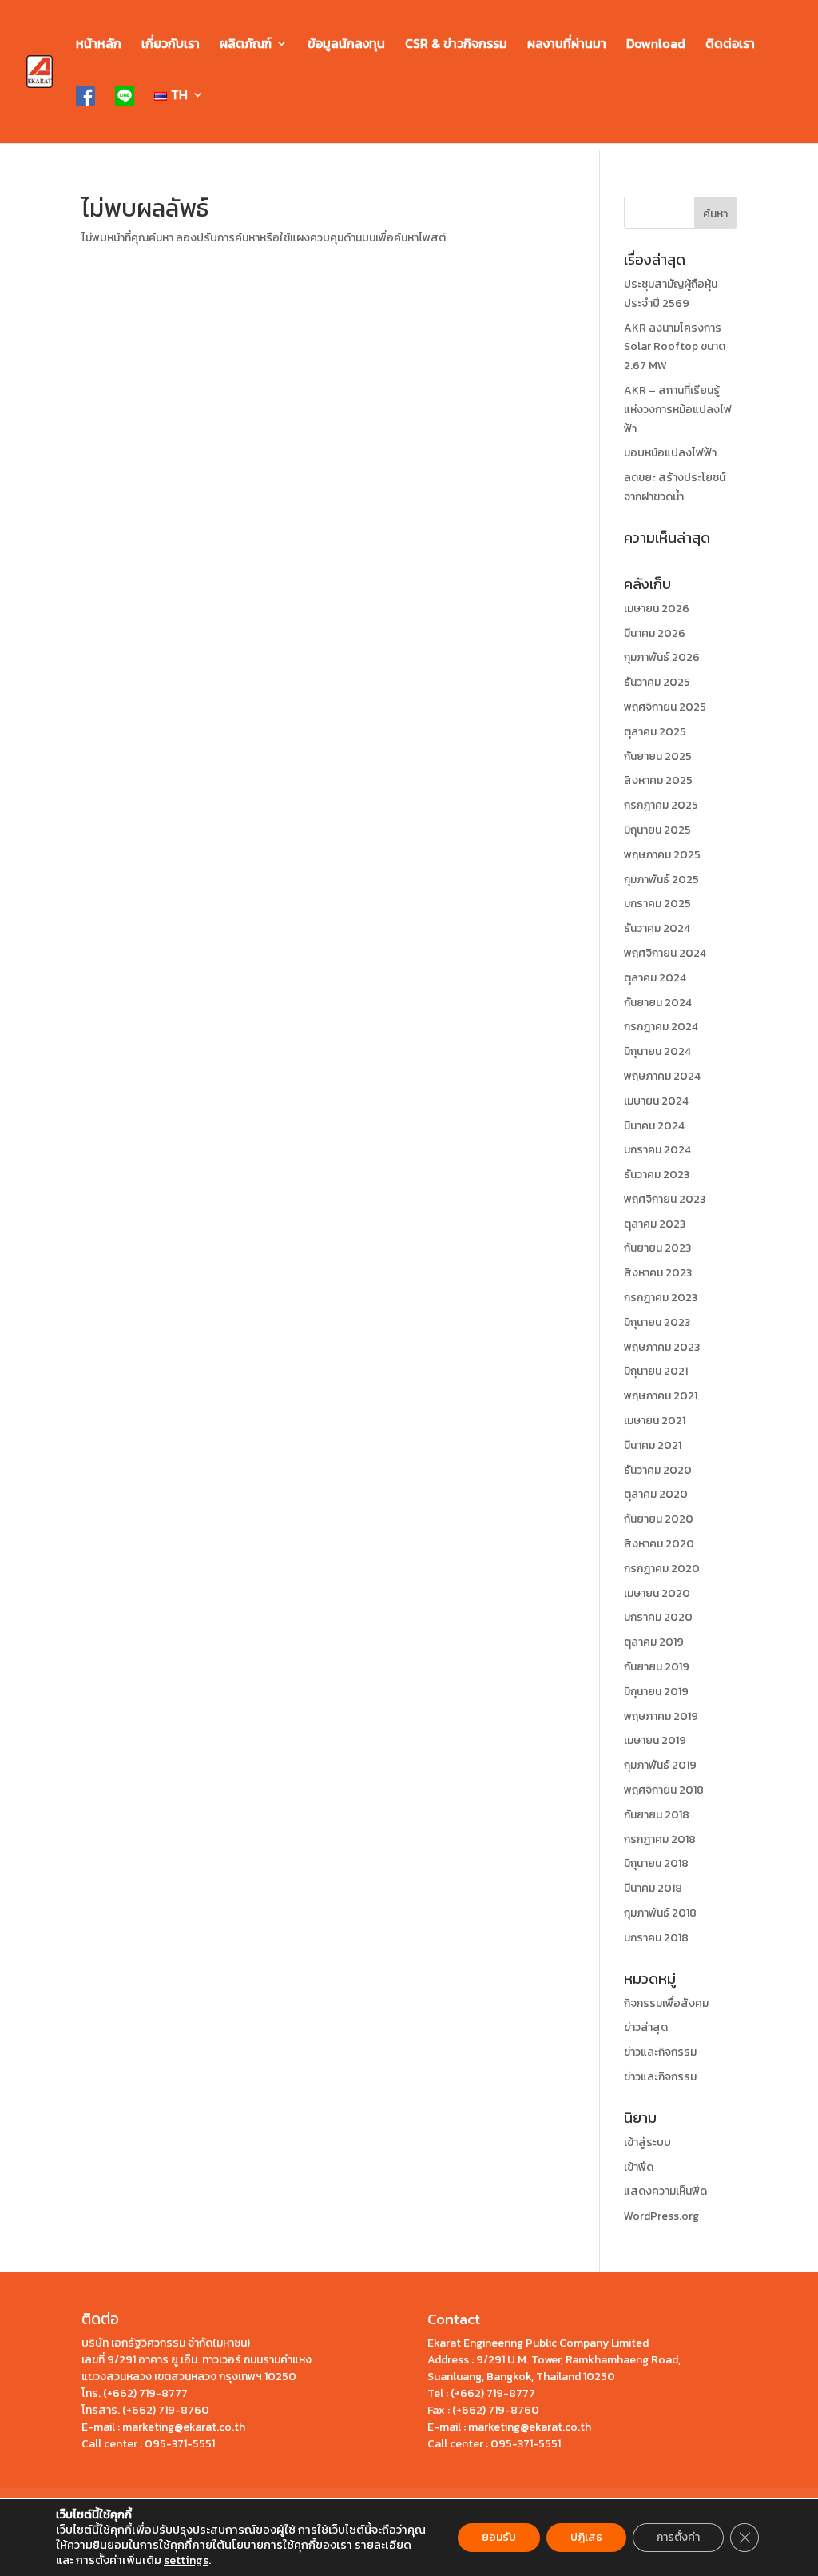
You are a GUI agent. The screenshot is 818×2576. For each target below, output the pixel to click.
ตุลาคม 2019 (654, 1642)
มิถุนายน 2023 (657, 1322)
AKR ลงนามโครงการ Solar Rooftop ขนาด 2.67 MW (675, 347)
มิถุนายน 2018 (656, 1863)
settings (186, 2560)
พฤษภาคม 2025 (662, 855)
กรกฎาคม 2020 (662, 1569)
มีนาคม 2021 (653, 1445)
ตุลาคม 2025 (655, 732)
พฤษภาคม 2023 (662, 1347)
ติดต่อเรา (730, 45)
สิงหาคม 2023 (658, 1273)
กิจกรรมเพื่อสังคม (666, 2003)
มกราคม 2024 (657, 1150)
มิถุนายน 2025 (657, 830)
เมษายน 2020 (657, 1593)
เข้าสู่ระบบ (647, 2142)
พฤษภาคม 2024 (662, 1076)
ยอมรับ (499, 2537)
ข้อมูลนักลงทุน (346, 45)
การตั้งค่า (678, 2537)
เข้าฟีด (639, 2167)
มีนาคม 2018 (653, 1888)
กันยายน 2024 (658, 1003)
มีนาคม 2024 (654, 1126)
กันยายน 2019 (657, 1667)
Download (656, 45)
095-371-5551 (180, 2444)
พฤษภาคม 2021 (661, 1396)
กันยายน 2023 (657, 1248)
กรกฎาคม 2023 (661, 1298)
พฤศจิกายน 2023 (665, 1199)
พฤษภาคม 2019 (661, 1716)
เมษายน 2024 (656, 1101)
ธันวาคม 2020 (658, 1470)
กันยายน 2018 (657, 1815)
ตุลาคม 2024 (655, 978)
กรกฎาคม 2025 (661, 805)
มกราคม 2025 (657, 904)
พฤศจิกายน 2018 (664, 1790)
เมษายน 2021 (655, 1421)
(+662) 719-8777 (145, 2393)
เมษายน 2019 (655, 1740)
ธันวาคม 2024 (657, 928)
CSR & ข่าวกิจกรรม (456, 45)
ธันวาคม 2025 (657, 682)
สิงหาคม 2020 (659, 1544)
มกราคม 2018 (656, 1938)
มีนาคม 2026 (655, 633)
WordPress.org (661, 2216)
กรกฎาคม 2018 (660, 1839)
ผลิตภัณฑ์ (246, 45)
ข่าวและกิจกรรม (660, 2052)
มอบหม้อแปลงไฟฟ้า (670, 453)
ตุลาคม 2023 (655, 1224)
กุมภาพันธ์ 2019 (660, 1765)
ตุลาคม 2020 (656, 1494)
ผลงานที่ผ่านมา (567, 45)
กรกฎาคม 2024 (661, 1027)
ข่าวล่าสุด (646, 2027)
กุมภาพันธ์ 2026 (662, 657)
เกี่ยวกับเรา (171, 45)
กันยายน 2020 (659, 1519)
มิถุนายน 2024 (657, 1051)
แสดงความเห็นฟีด (665, 2191)
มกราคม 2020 (658, 1617)
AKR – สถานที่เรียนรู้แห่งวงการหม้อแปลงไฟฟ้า (678, 410)
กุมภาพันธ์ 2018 (660, 1913)
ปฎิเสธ (586, 2537)
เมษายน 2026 (657, 609)
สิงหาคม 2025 (658, 780)
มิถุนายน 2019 (656, 1692)
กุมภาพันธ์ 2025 (661, 880)
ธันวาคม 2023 (657, 1175)
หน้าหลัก (99, 45)
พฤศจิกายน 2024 (665, 953)
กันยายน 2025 (658, 756)
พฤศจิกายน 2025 (665, 707)
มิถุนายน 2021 (656, 1371)
